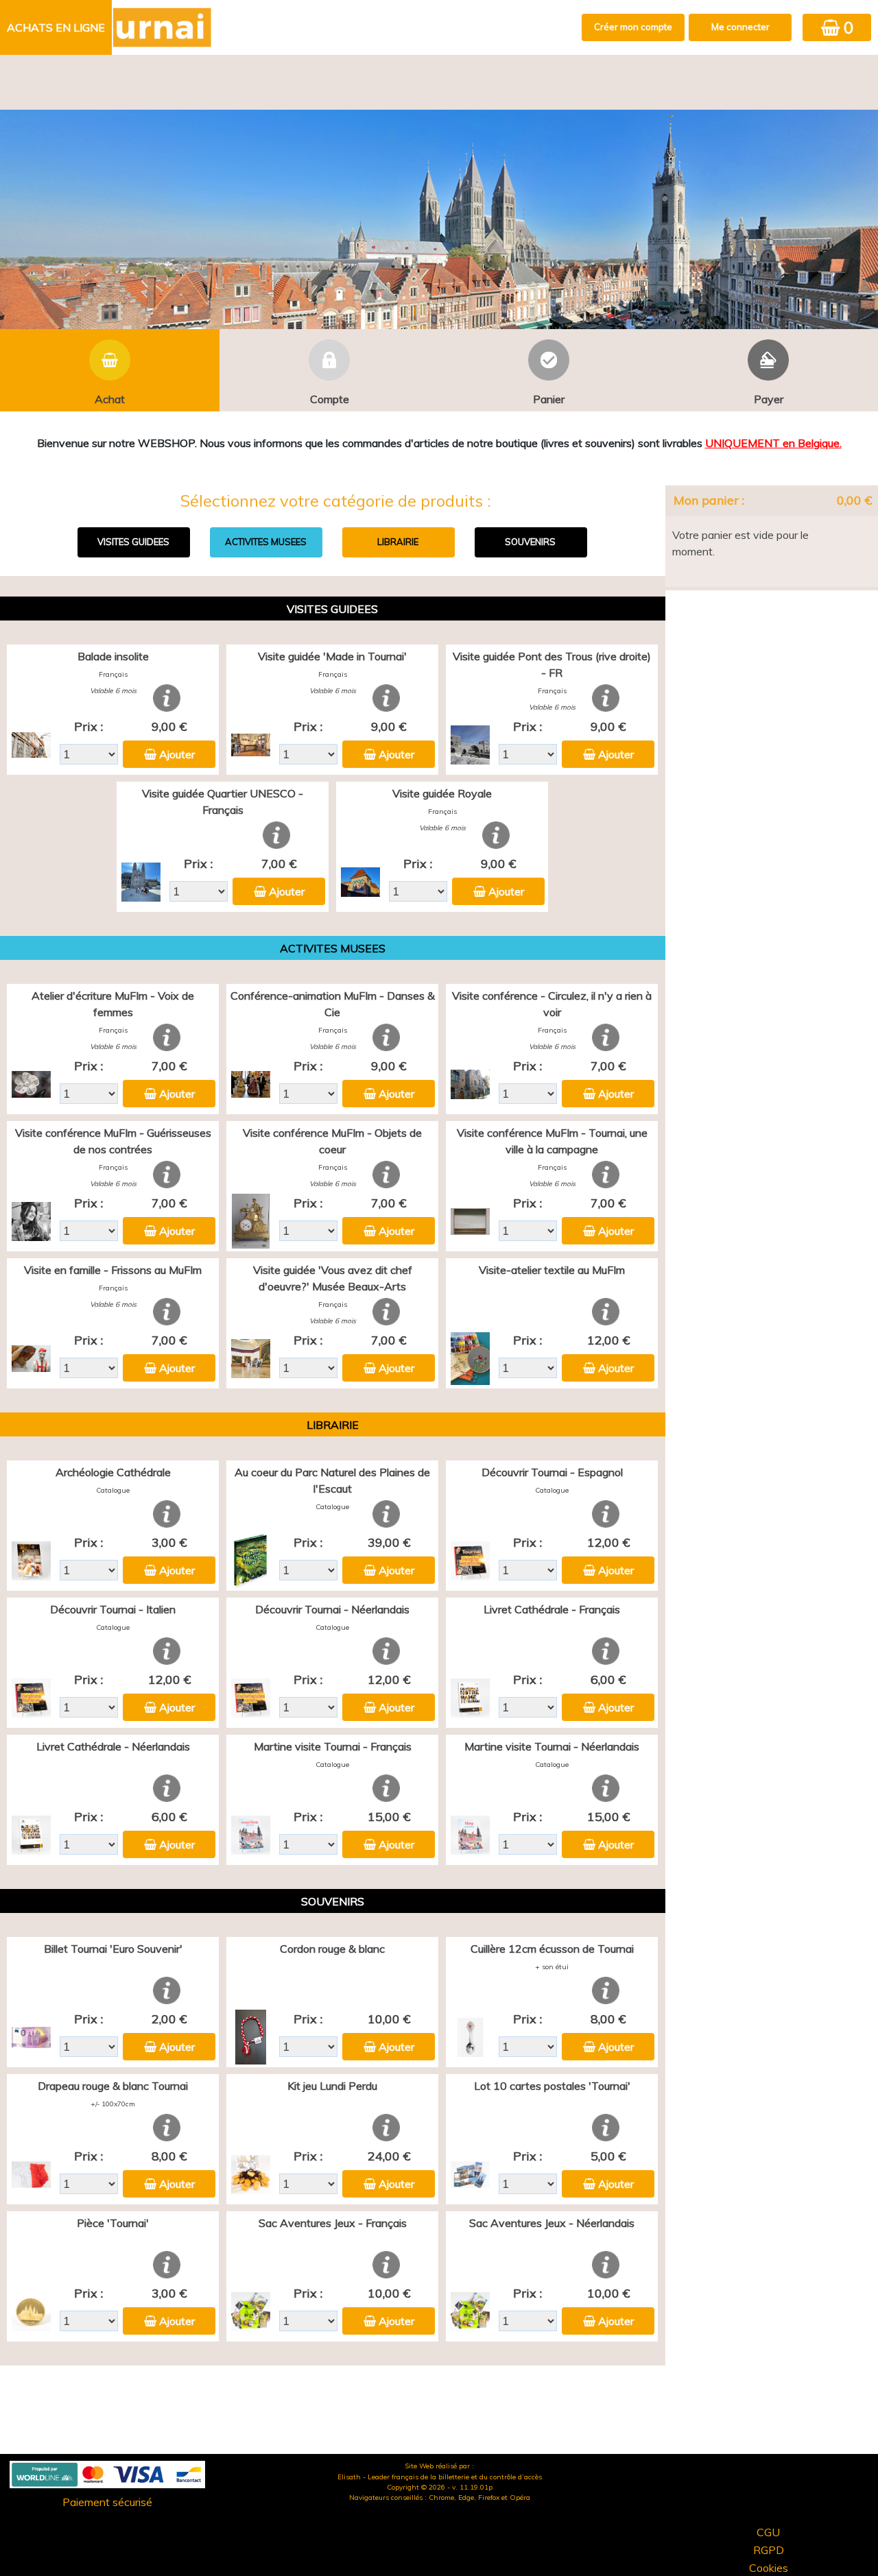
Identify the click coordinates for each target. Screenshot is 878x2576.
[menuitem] (57, 27)
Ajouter (177, 754)
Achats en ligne (56, 27)
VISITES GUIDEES (133, 542)
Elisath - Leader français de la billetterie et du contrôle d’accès (440, 2477)
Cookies (769, 2568)
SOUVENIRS (530, 542)
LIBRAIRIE (398, 542)
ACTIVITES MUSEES (266, 542)
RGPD (769, 2550)
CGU (768, 2532)
